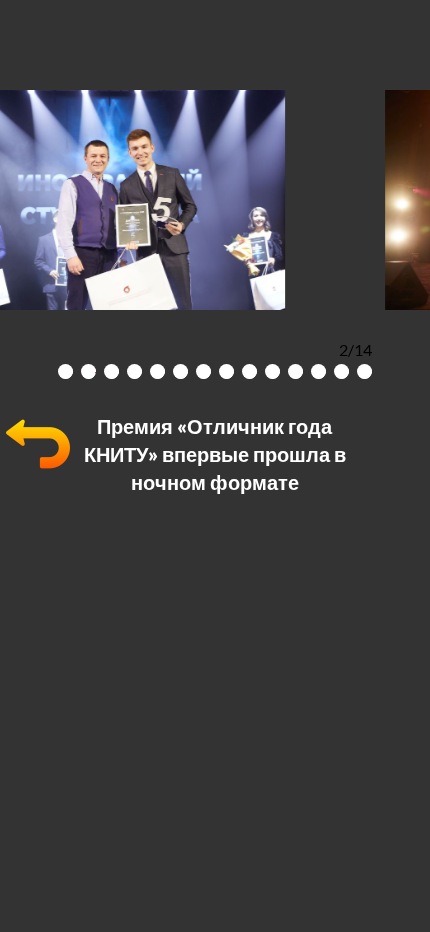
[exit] (38, 469)
